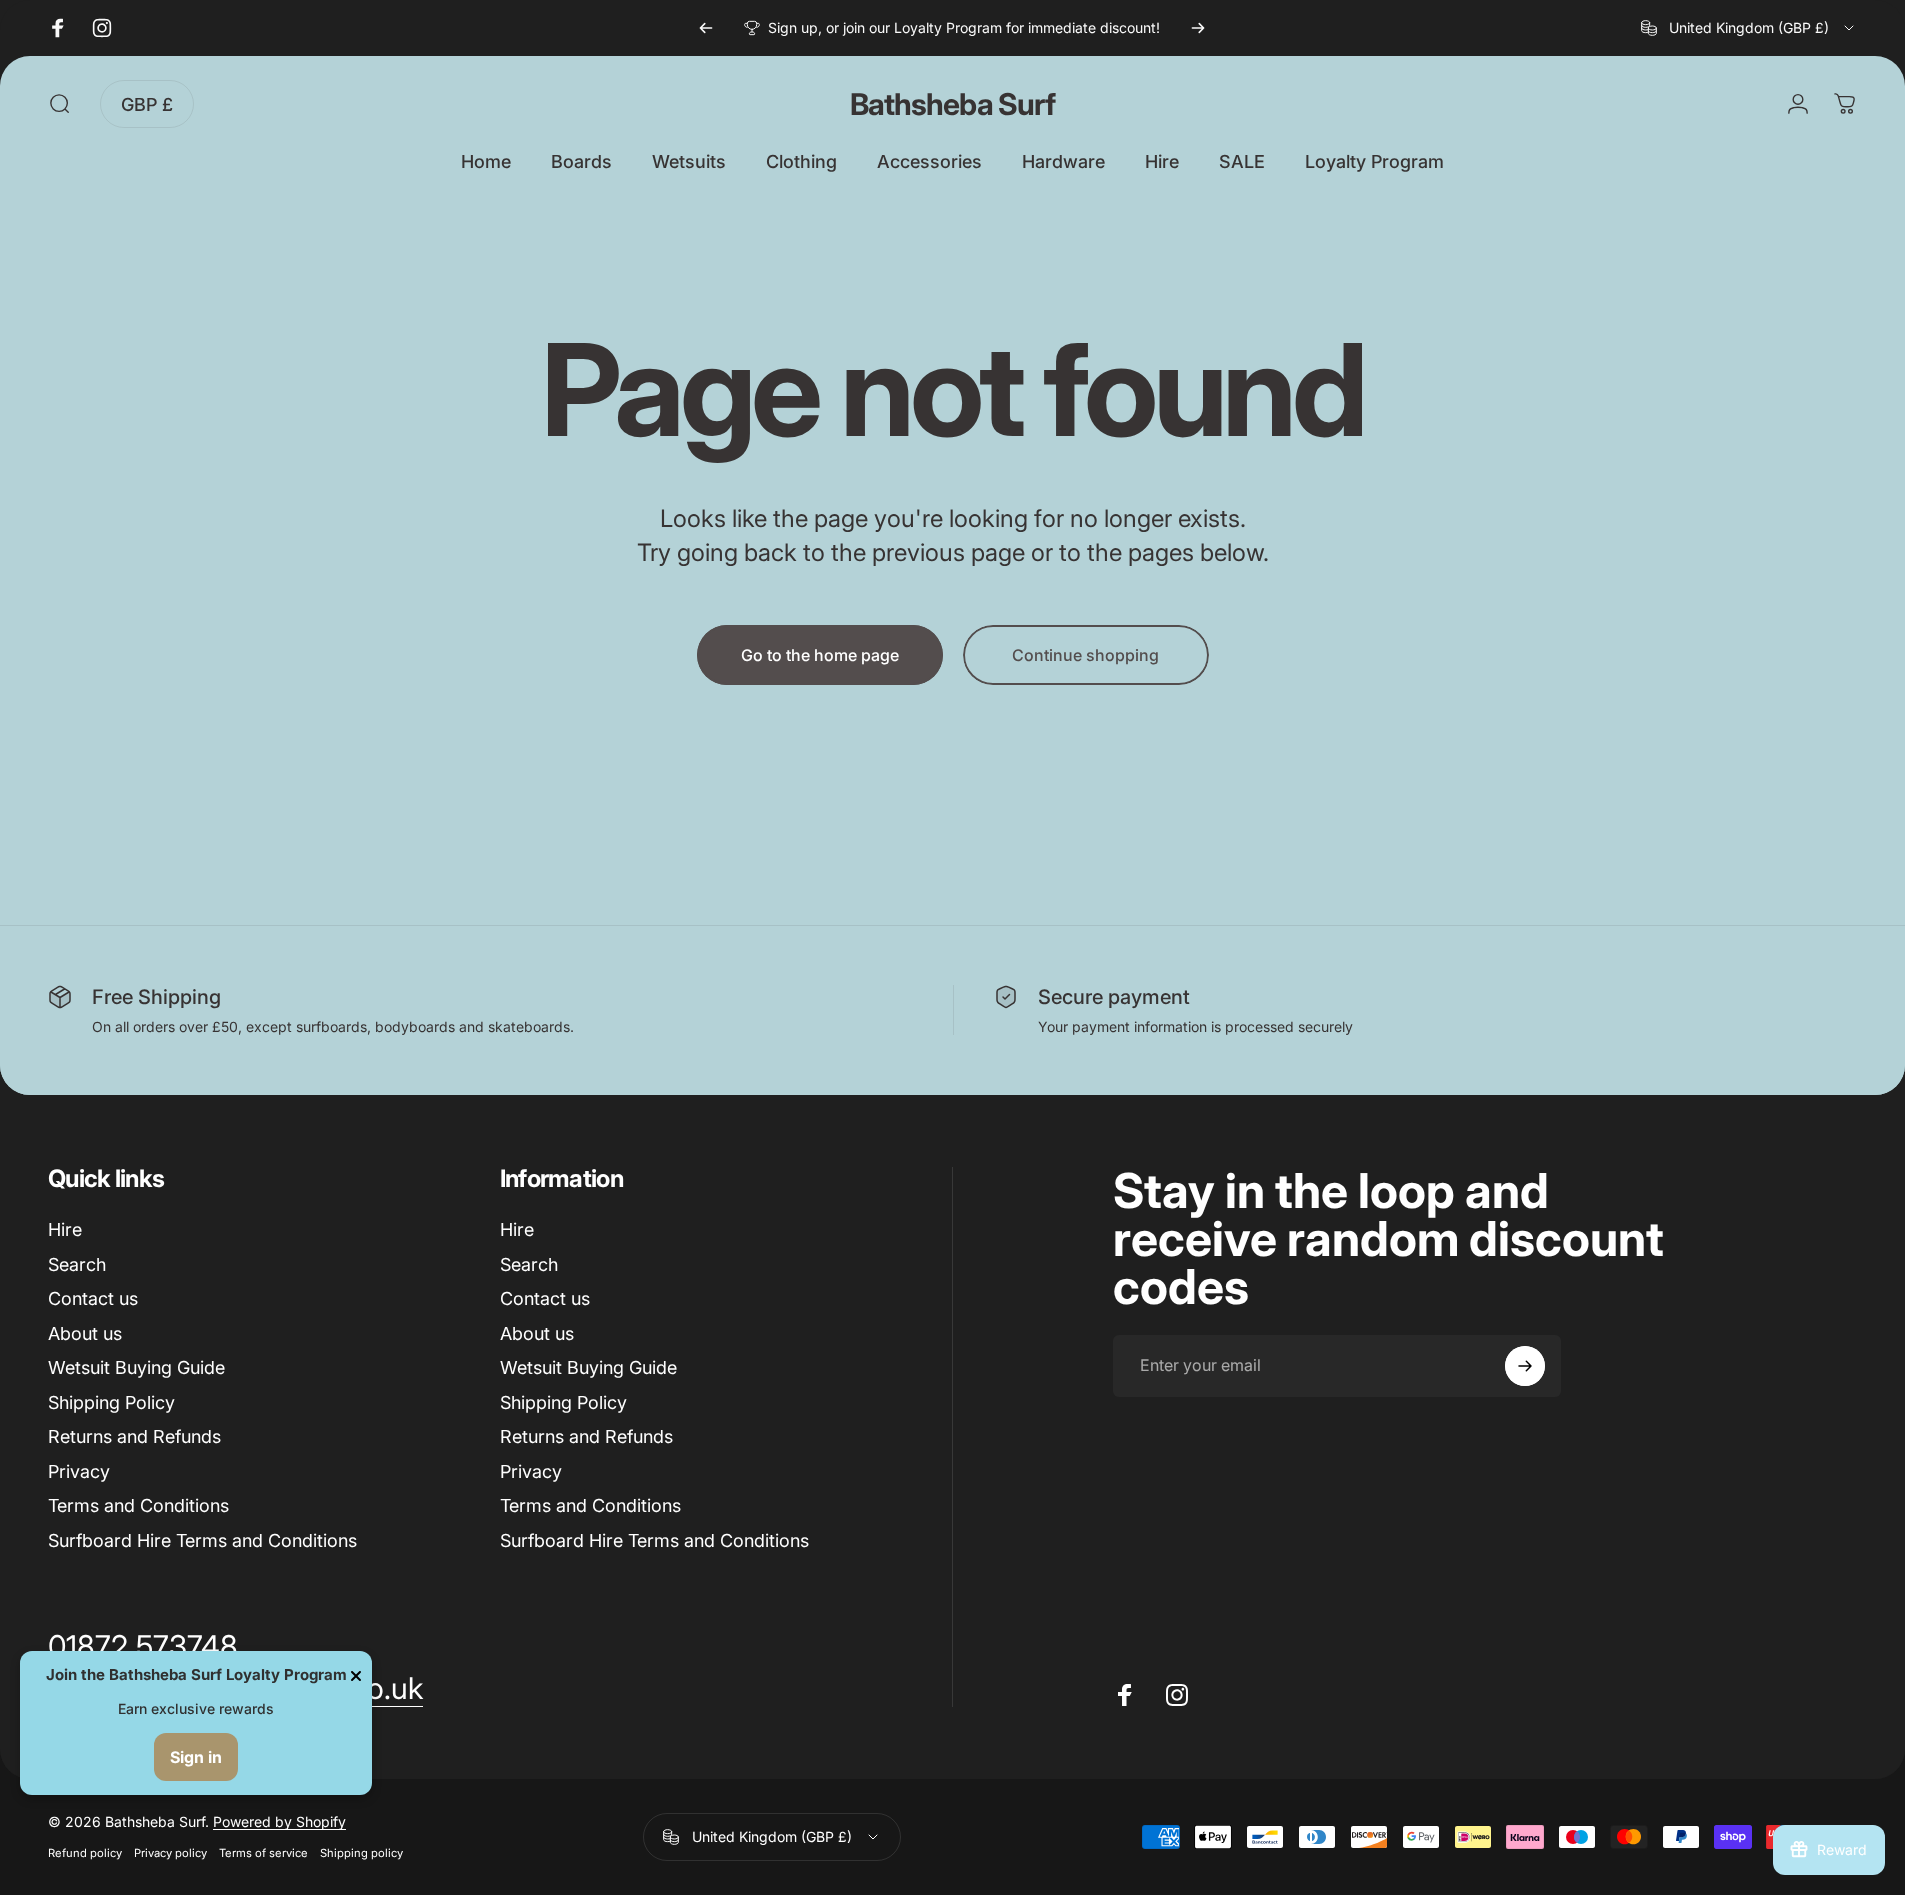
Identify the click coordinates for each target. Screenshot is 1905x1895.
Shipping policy (361, 1853)
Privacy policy (170, 1853)
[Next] (1198, 28)
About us (85, 1333)
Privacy (79, 1471)
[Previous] (706, 28)
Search (77, 1264)
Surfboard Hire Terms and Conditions (202, 1540)
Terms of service (263, 1853)
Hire (65, 1229)
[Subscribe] (1525, 1366)
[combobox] (1749, 28)
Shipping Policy (111, 1402)
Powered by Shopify (279, 1821)
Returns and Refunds (134, 1436)
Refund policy (85, 1853)
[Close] (356, 1676)
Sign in (196, 1757)
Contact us (93, 1298)
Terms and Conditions (138, 1505)
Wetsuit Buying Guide (136, 1367)
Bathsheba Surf (952, 104)
